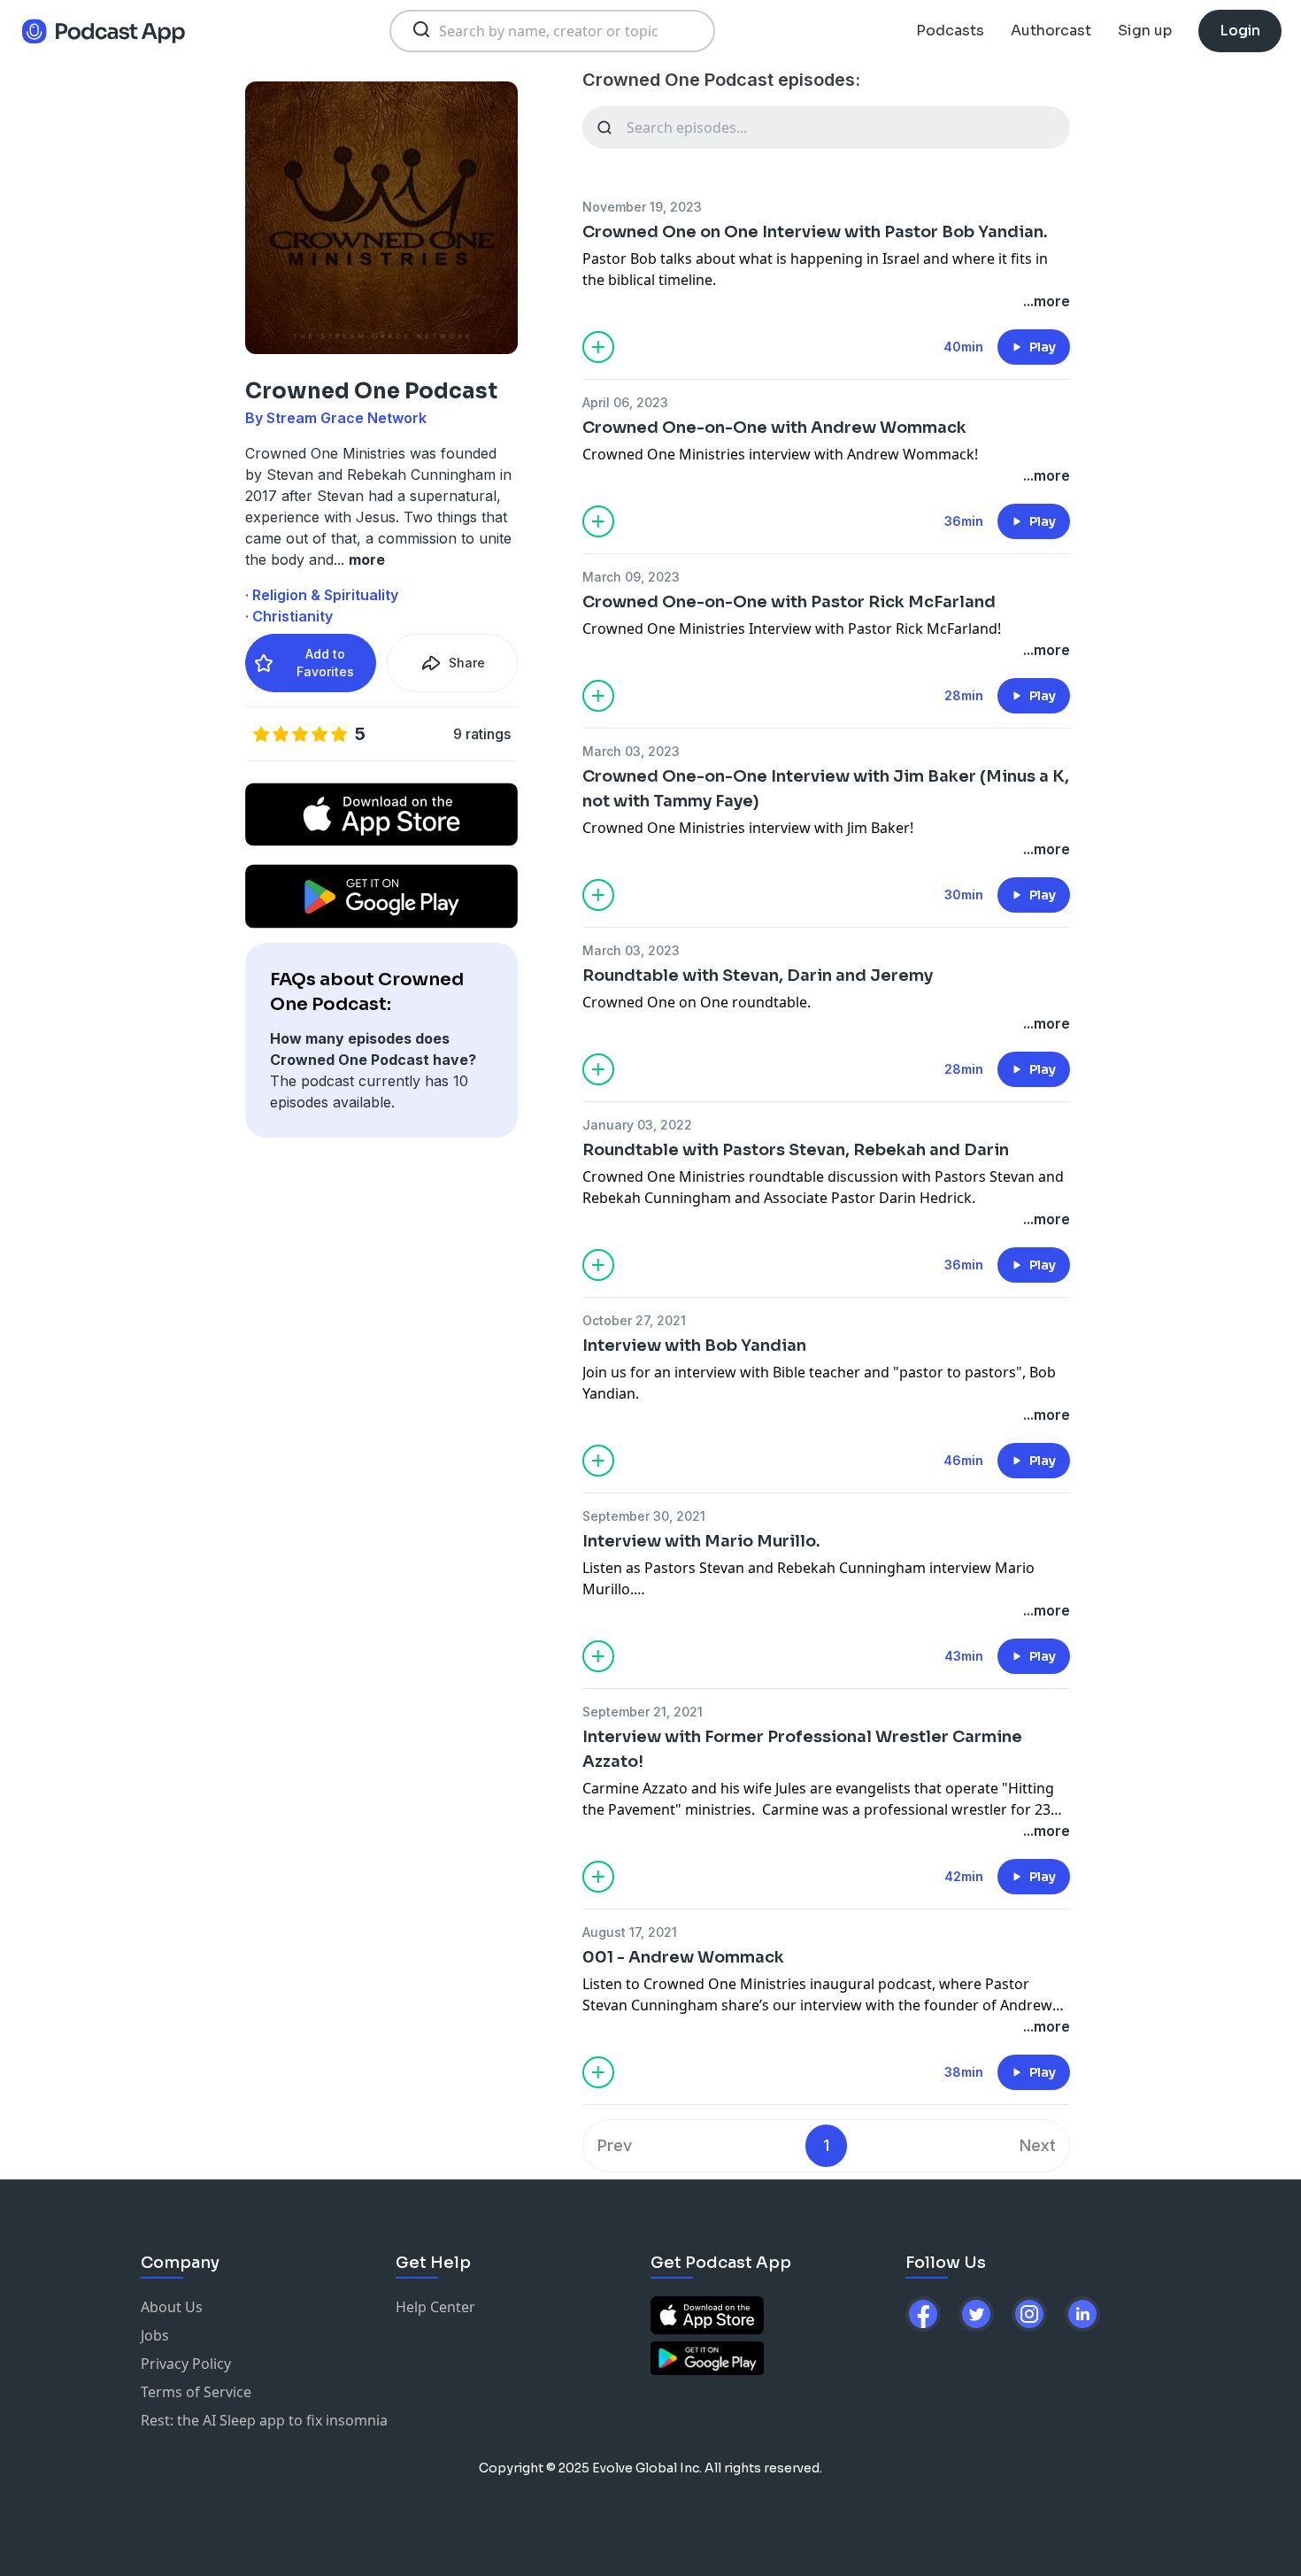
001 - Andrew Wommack (683, 1957)
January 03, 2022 (637, 1125)
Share (467, 663)
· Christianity (289, 616)
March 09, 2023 (631, 577)
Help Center (435, 2307)
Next (1038, 2145)
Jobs (155, 2335)
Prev (615, 2145)
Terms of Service (196, 2392)
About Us (172, 2307)
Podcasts (950, 31)
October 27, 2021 (634, 1320)
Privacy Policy (186, 2364)
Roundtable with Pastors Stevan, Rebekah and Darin (796, 1150)
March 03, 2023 (631, 751)
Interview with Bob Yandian (694, 1346)
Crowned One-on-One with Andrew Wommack (774, 428)
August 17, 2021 (630, 1932)
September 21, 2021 (643, 1712)
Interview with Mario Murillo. (701, 1541)
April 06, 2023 (625, 402)
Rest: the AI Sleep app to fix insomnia (264, 2420)
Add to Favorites (325, 663)
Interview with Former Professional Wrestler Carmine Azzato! (802, 1749)
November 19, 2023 (642, 207)
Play (1043, 347)
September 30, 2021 (644, 1516)
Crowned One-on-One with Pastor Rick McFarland (789, 602)
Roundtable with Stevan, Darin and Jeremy (758, 976)
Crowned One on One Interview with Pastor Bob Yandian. (815, 232)
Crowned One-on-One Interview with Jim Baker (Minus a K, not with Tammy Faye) (826, 789)
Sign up (1145, 31)
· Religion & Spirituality (322, 595)
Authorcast (1051, 31)
